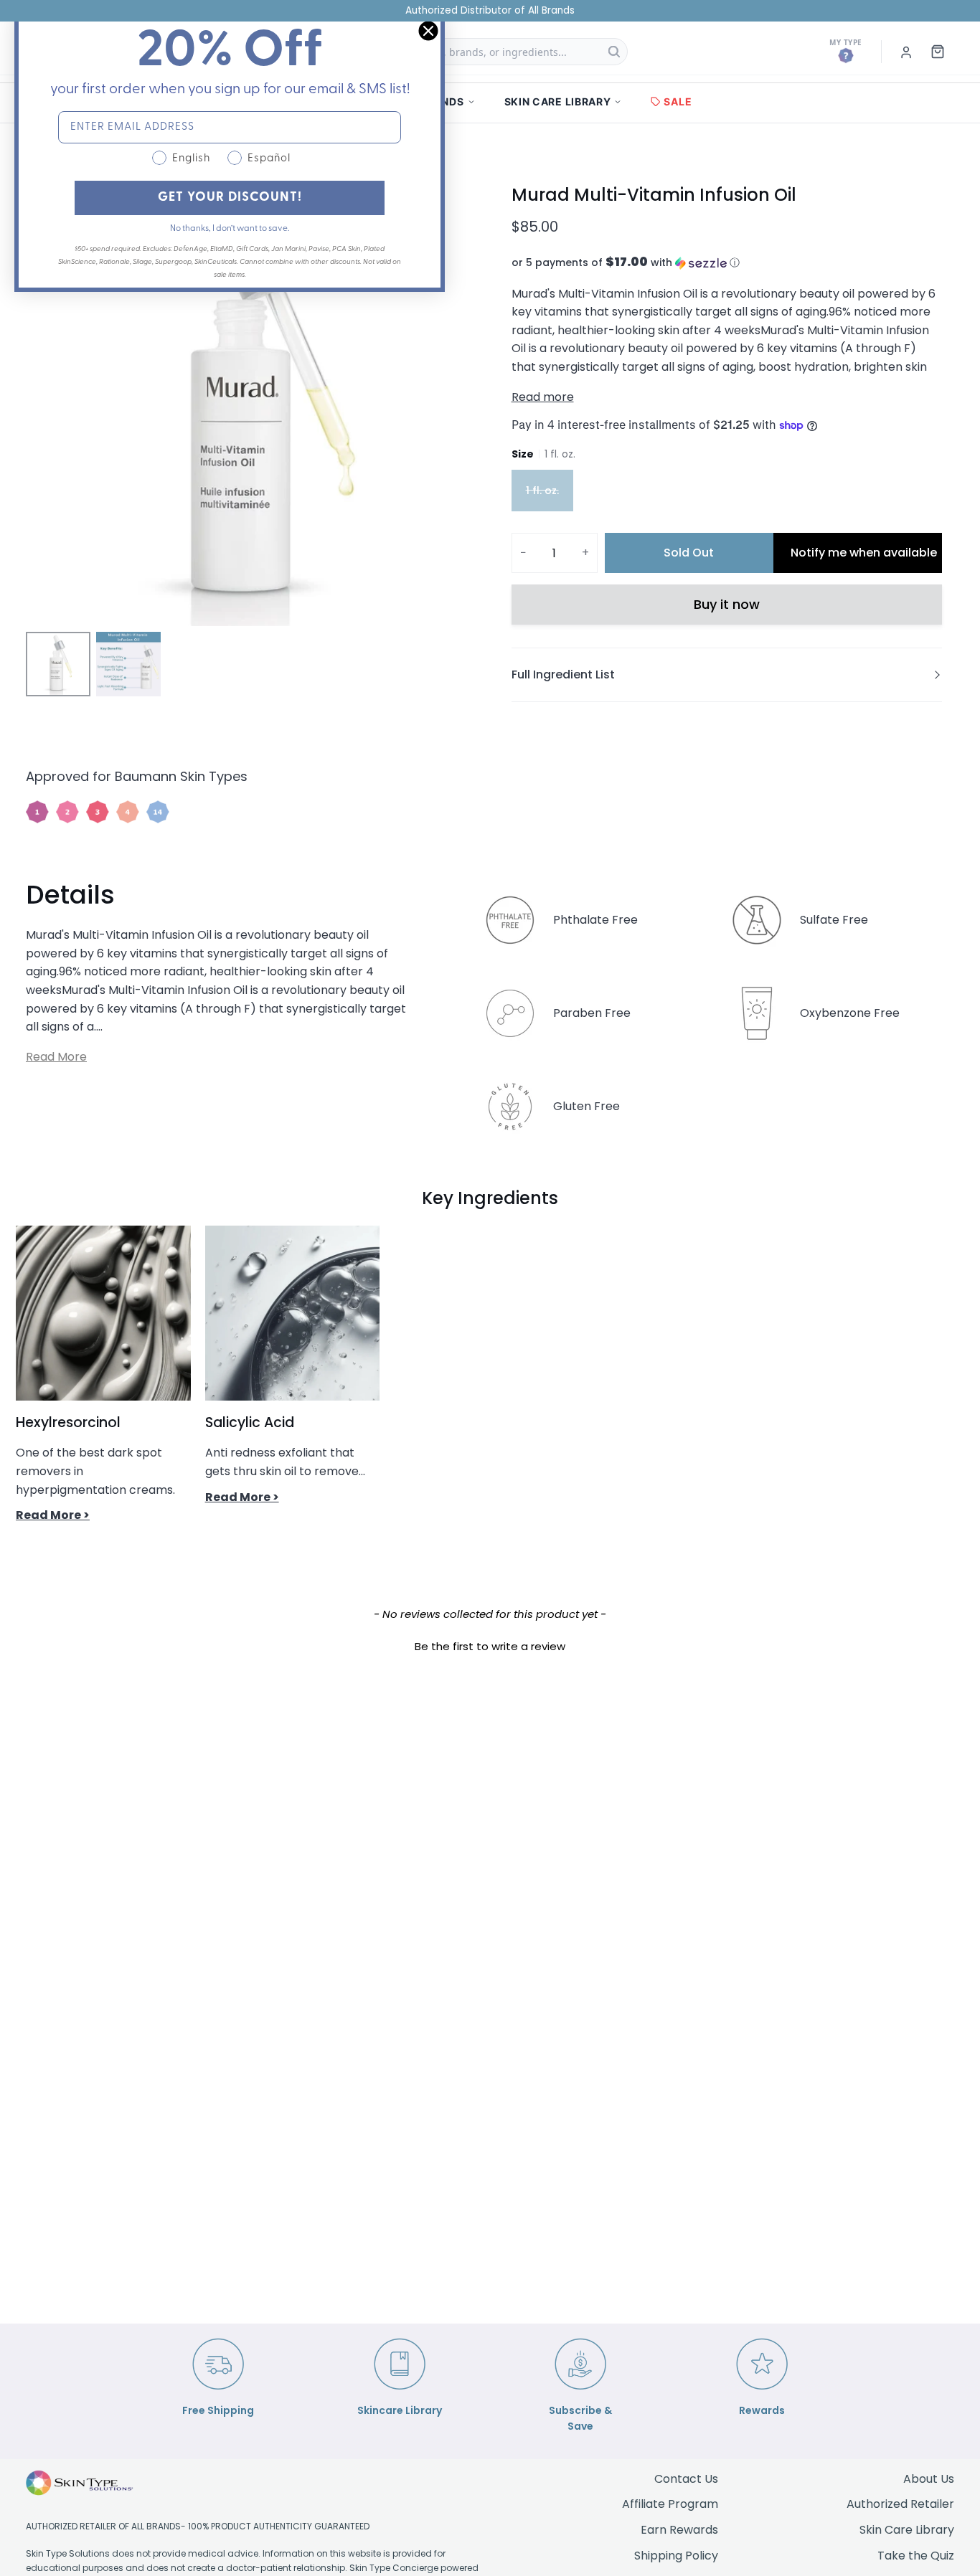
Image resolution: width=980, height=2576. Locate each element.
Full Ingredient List (563, 674)
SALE (678, 101)
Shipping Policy (676, 2556)
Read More (56, 1057)
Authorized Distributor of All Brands (490, 10)
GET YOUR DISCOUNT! (230, 198)
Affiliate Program (670, 2504)
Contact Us (686, 2479)
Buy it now (727, 604)
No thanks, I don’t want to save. (230, 229)
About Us (929, 2479)
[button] (727, 263)
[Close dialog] (428, 31)
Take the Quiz (916, 2556)
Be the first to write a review (490, 1646)
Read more (543, 397)
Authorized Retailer (900, 2504)
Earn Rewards (679, 2530)
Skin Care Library (907, 2530)
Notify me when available (864, 553)
